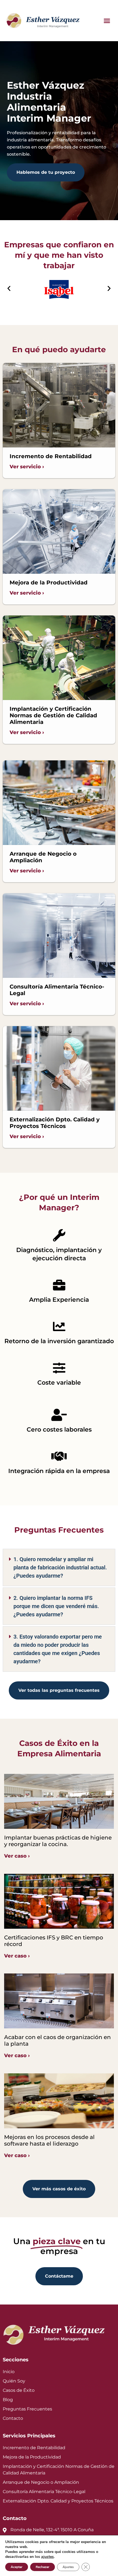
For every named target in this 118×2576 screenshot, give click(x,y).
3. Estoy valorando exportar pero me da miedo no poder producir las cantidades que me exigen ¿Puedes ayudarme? (58, 1649)
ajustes (47, 2557)
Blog (8, 2400)
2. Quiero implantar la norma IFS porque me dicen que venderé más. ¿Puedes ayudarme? (56, 1606)
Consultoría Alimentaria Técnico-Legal (44, 2492)
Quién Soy (14, 2381)
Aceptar (17, 2567)
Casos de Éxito (19, 2390)
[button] (107, 21)
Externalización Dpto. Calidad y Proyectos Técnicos (58, 2501)
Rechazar (43, 2567)
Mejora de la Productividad (32, 2457)
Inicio (9, 2372)
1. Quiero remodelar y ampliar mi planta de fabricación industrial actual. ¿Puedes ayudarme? (60, 1567)
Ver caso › (17, 1856)
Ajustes (68, 2567)
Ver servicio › (27, 467)
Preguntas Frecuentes (27, 2409)
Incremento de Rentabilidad (34, 2448)
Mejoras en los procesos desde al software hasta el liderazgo (49, 2140)
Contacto (13, 2418)
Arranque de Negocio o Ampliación (41, 2482)
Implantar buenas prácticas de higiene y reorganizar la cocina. (58, 1841)
